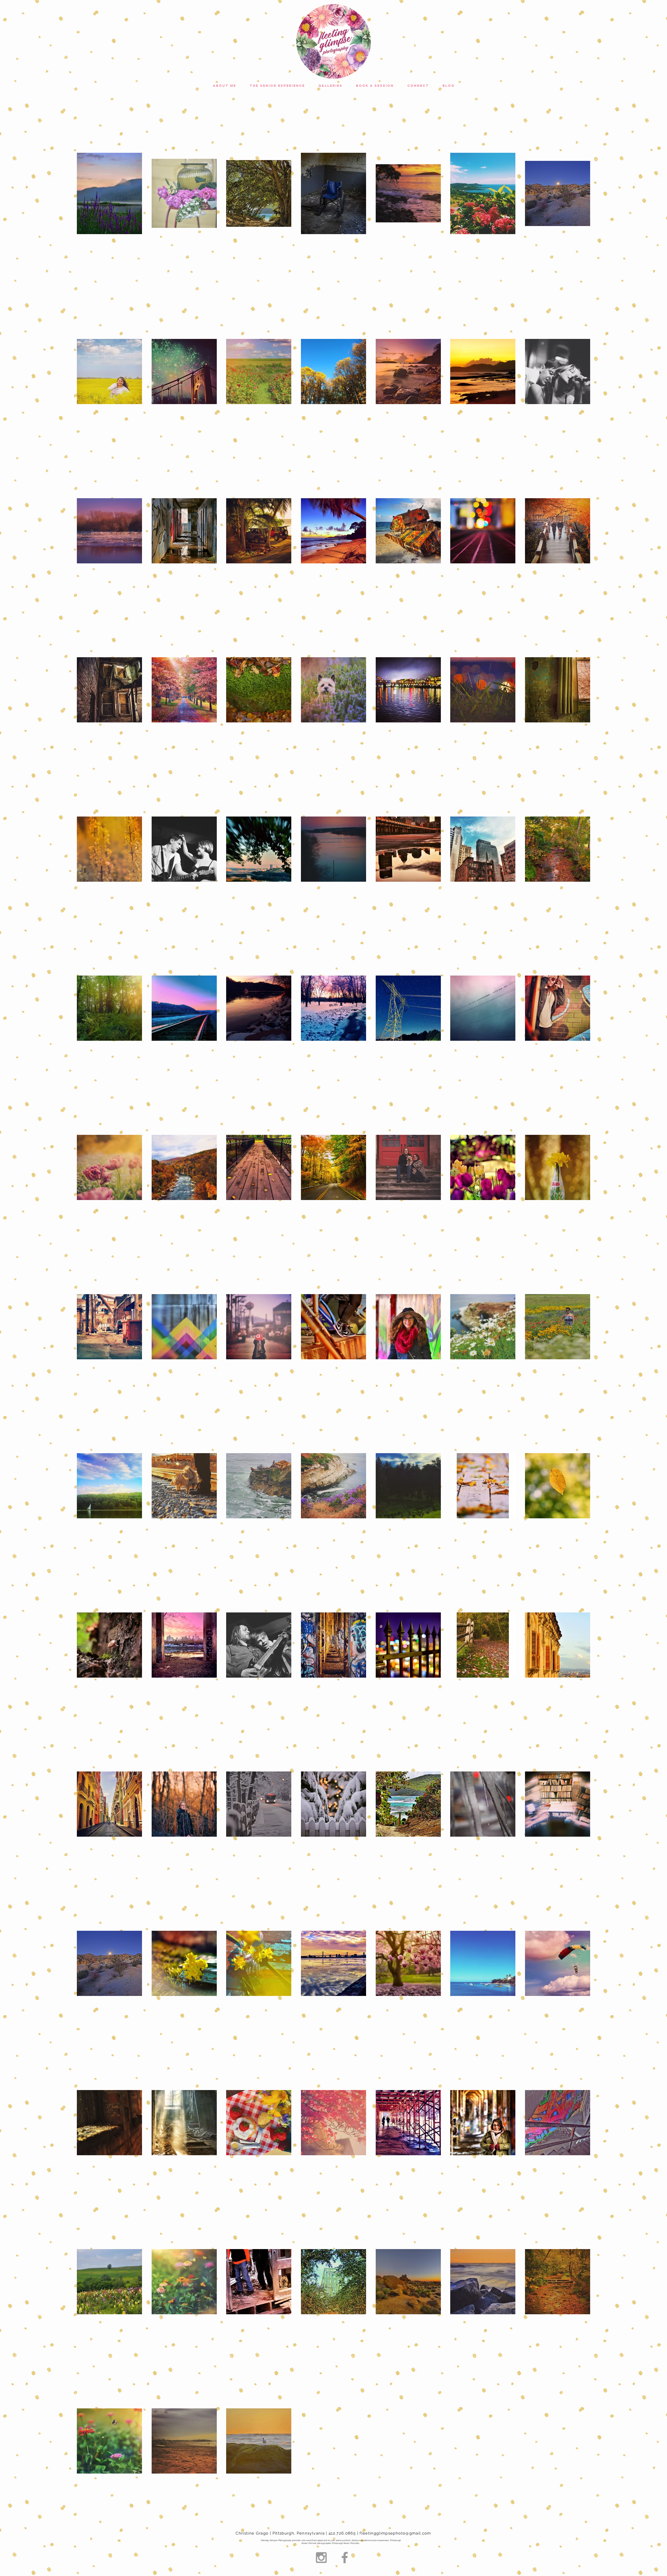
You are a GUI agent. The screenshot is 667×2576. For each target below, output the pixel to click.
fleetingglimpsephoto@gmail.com (395, 2533)
